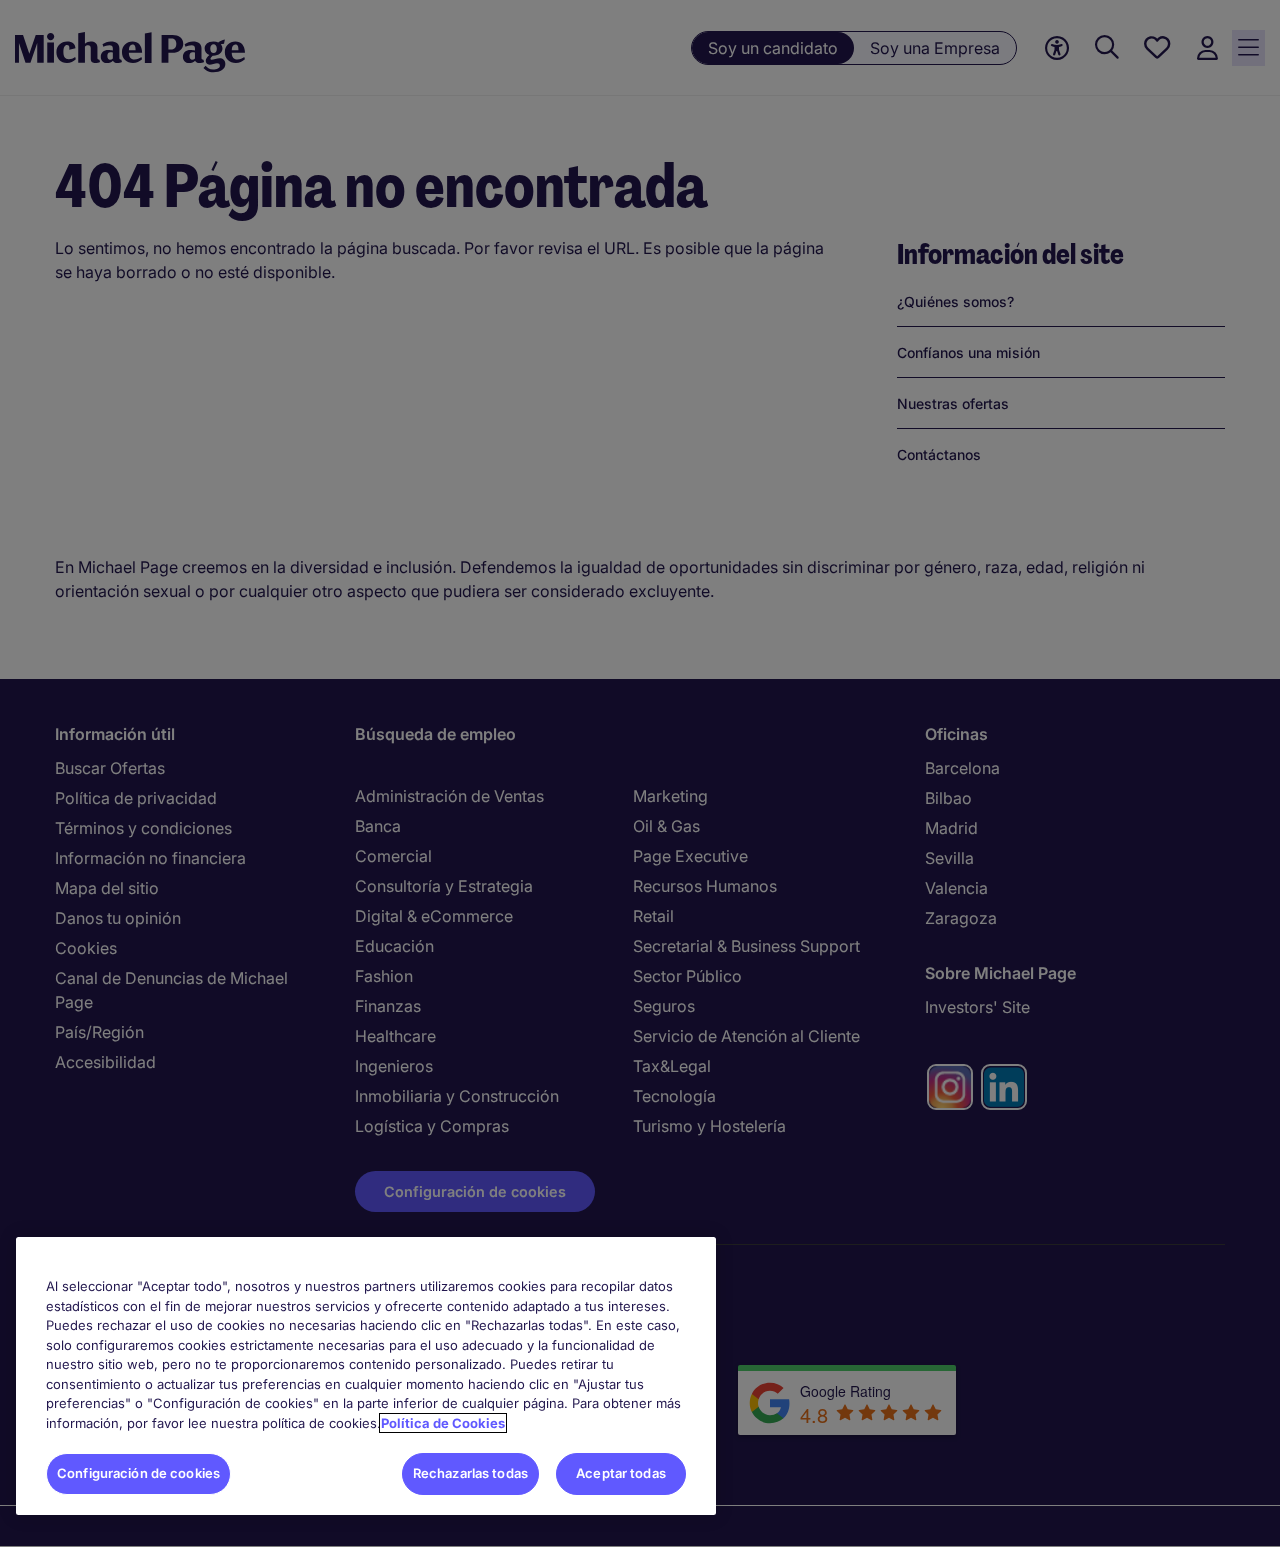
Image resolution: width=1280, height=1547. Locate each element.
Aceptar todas (621, 1473)
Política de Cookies (443, 1423)
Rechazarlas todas (470, 1473)
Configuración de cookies (138, 1473)
